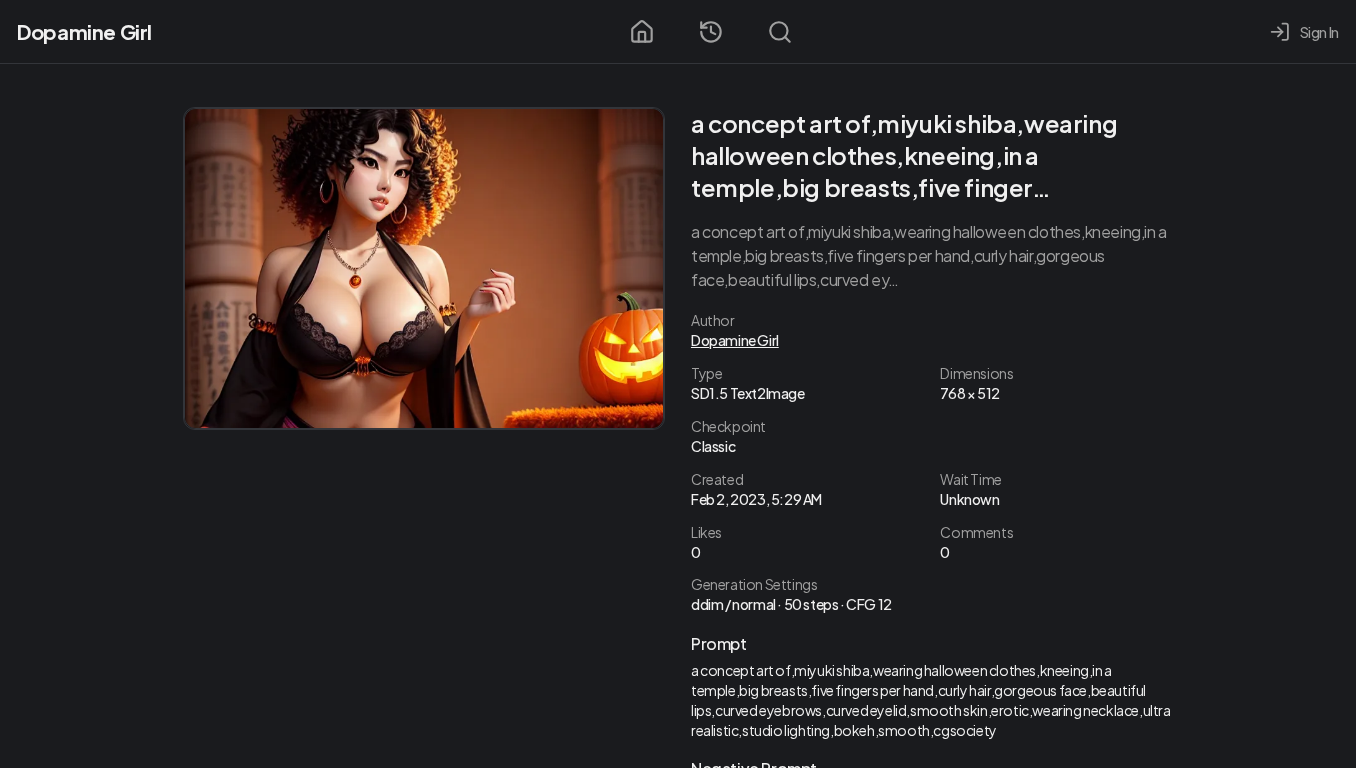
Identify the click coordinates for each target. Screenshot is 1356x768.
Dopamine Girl (84, 31)
